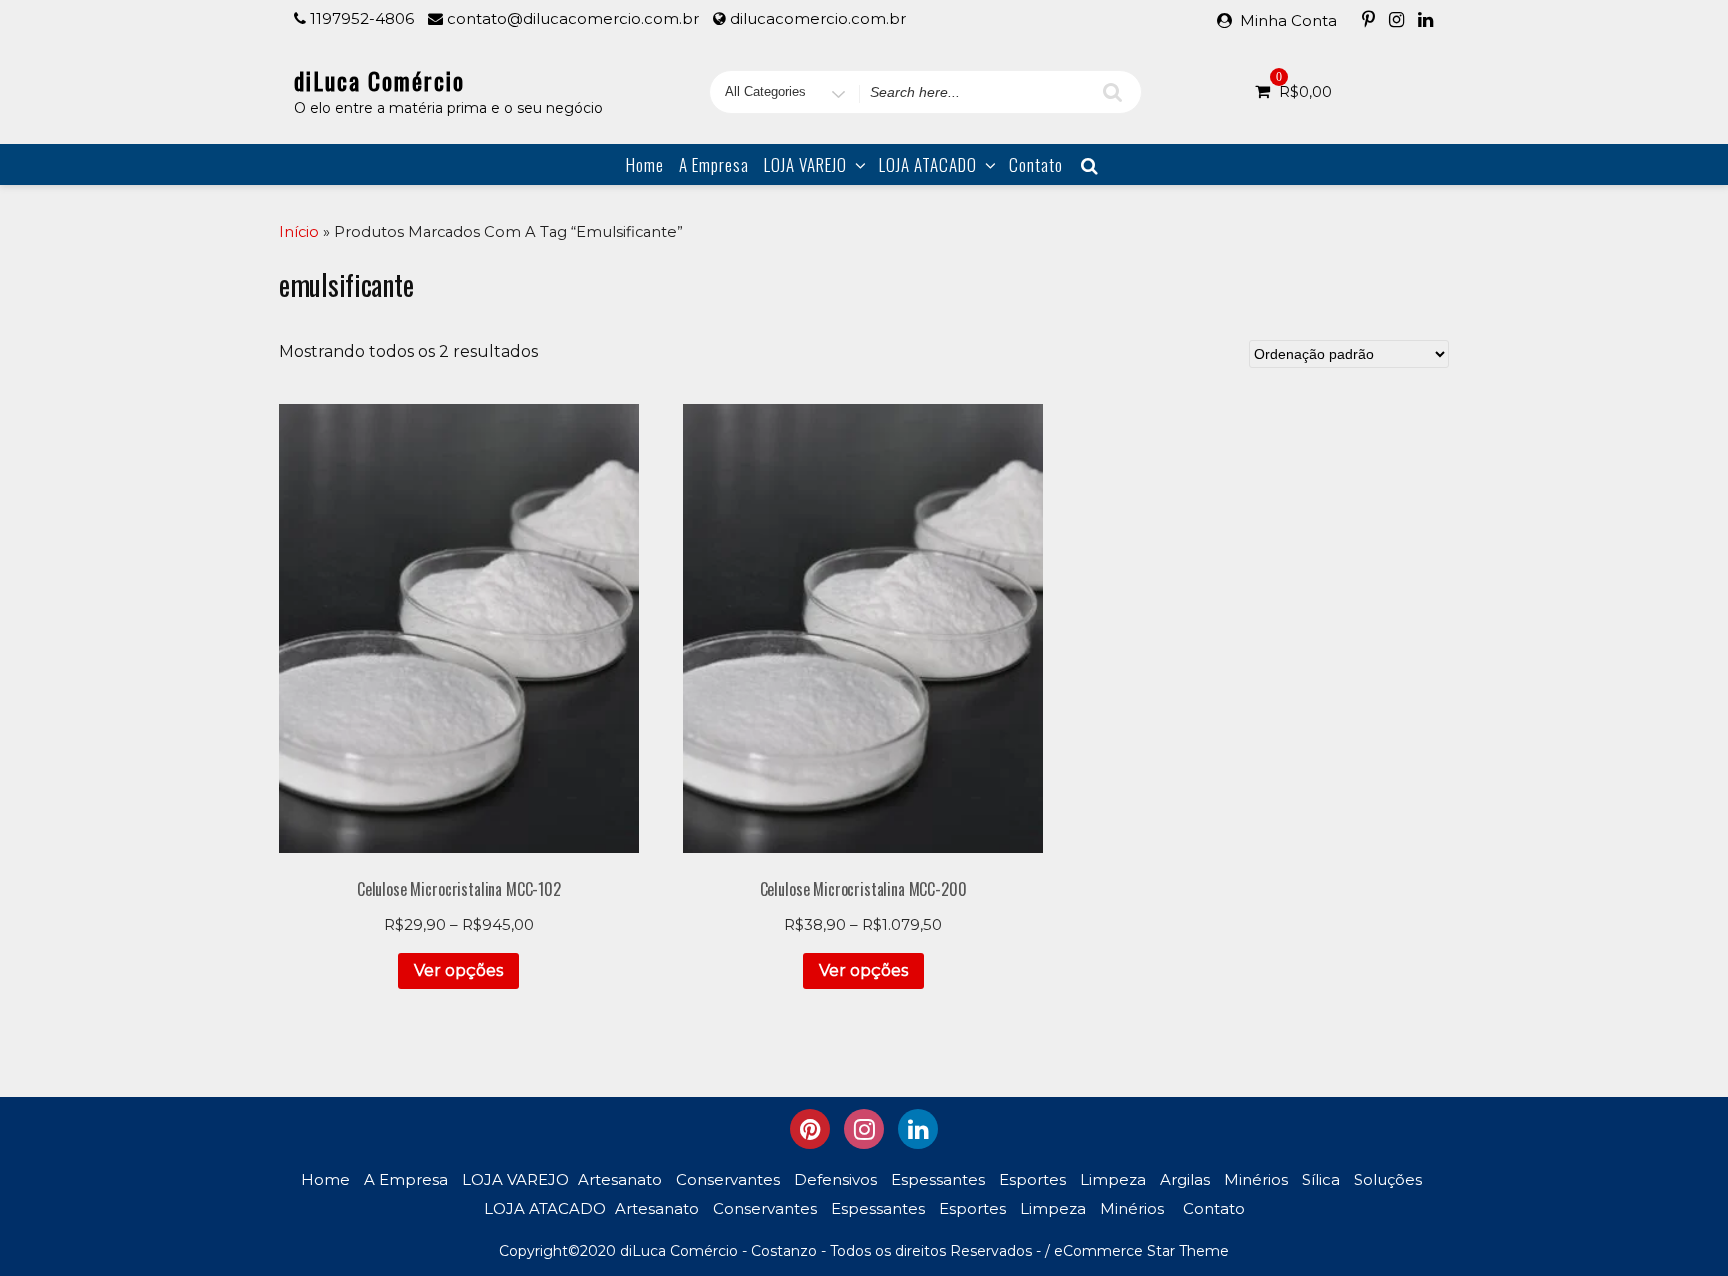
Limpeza (1113, 1179)
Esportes (1032, 1179)
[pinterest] (810, 1129)
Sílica (1321, 1179)
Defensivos (835, 1179)
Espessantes (938, 1179)
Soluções (1388, 1179)
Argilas (1185, 1179)
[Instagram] (1396, 19)
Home (645, 164)
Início (299, 232)
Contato (1036, 164)
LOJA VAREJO (805, 164)
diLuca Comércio (379, 80)
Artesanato (620, 1179)
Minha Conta (1288, 20)
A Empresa (714, 164)
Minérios (1256, 1179)
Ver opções (458, 970)
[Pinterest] (1368, 19)
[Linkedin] (1425, 19)
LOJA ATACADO (928, 164)
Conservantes (728, 1179)
